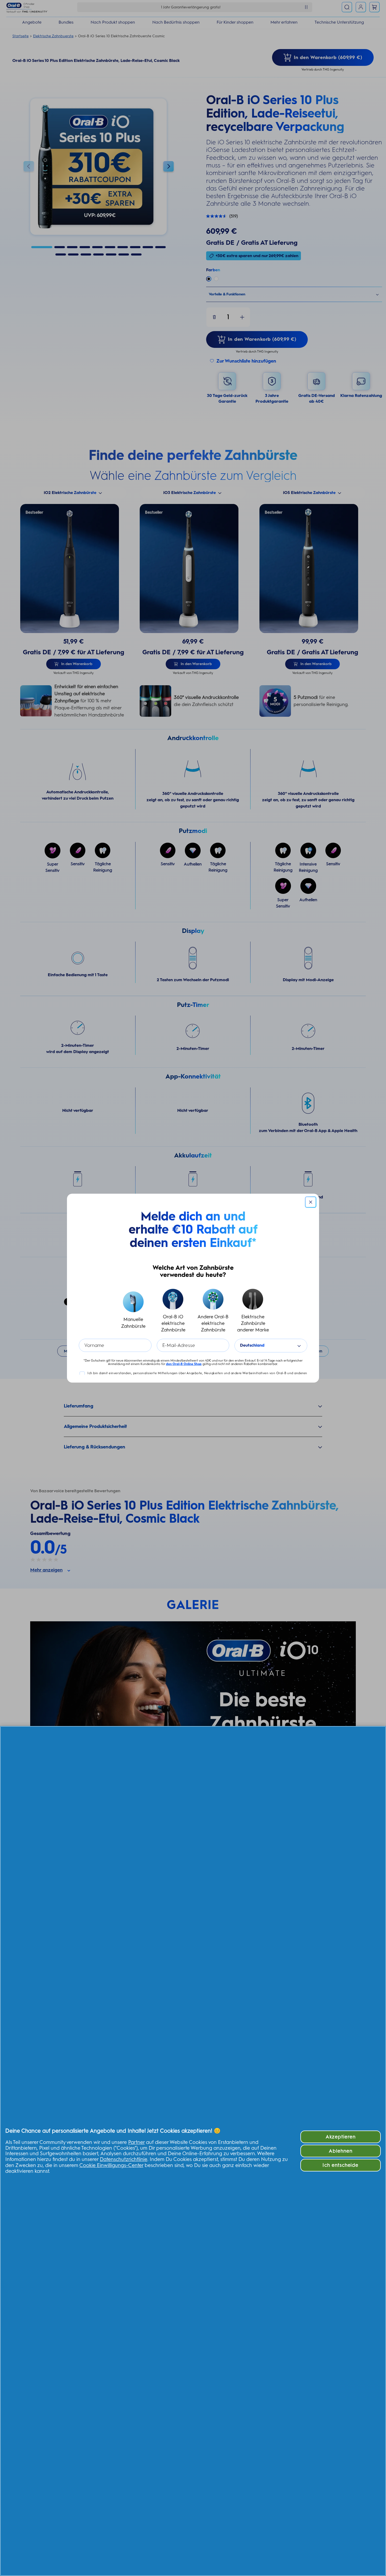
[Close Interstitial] (311, 1202)
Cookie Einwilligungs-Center (111, 2165)
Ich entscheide (340, 2165)
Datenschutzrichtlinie (124, 2159)
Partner (136, 2142)
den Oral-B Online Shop (184, 1364)
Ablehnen (341, 2151)
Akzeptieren (341, 2137)
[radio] (133, 1311)
